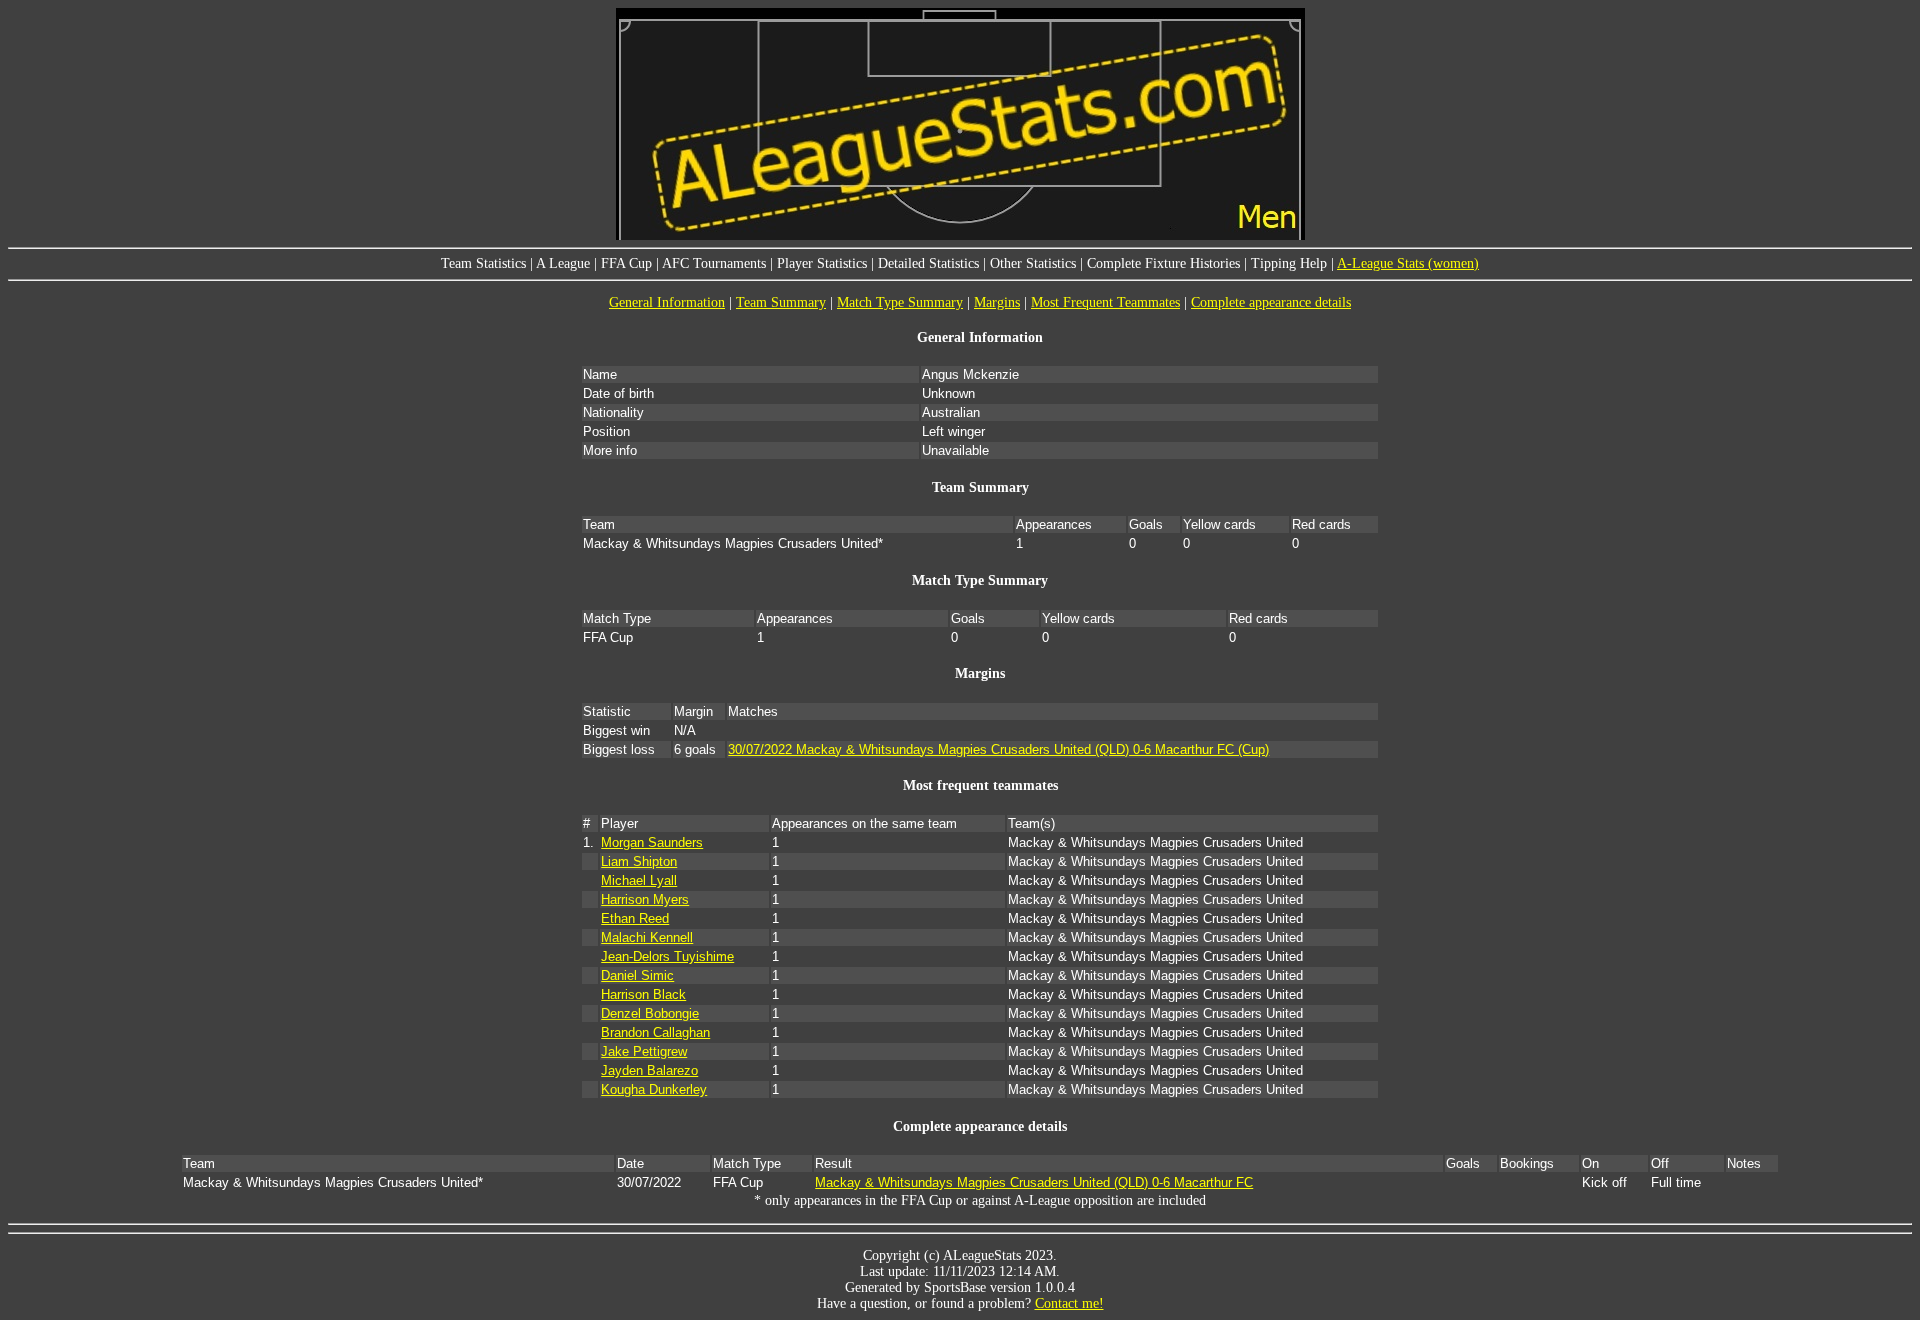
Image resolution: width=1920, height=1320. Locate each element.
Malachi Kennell (647, 937)
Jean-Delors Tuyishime (667, 956)
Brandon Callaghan (655, 1032)
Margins (997, 302)
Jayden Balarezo (649, 1070)
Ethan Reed (635, 918)
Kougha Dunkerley (654, 1089)
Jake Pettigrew (644, 1051)
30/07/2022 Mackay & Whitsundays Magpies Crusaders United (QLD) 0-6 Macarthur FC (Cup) (998, 749)
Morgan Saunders (652, 842)
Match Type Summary (900, 302)
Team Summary (781, 302)
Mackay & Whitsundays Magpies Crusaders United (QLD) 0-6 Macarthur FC (1034, 1182)
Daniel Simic (637, 975)
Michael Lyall (639, 880)
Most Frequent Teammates (1105, 302)
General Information (667, 302)
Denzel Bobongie (650, 1013)
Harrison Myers (645, 899)
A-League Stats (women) (1408, 263)
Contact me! (1069, 1303)
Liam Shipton (639, 861)
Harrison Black (643, 994)
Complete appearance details (1271, 302)
